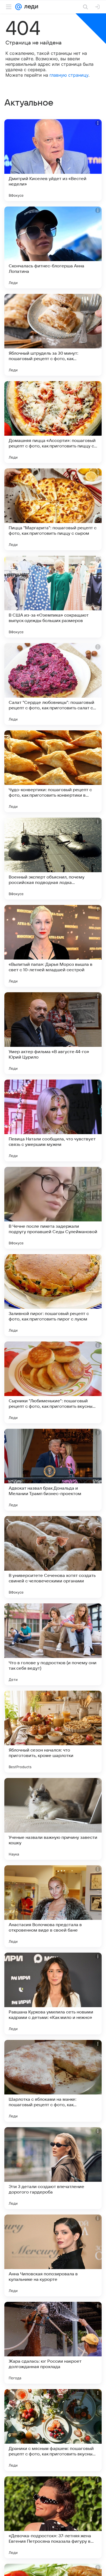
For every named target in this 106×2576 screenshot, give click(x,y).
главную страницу (69, 75)
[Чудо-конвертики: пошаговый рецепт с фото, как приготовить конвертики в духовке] (53, 771)
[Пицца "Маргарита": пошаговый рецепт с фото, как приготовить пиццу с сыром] (53, 509)
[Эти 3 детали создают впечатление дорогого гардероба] (53, 2168)
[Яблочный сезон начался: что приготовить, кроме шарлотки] (53, 1732)
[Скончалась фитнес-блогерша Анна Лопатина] (53, 247)
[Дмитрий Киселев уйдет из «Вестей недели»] (53, 160)
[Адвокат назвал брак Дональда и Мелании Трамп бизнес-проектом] (53, 1470)
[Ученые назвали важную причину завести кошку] (53, 1819)
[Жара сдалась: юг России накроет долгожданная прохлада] (53, 2343)
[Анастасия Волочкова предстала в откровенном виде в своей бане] (53, 1906)
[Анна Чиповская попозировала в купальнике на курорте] (53, 2255)
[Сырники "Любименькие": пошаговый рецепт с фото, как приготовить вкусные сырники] (53, 1382)
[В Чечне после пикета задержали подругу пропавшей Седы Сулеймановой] (53, 1208)
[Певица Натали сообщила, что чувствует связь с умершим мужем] (53, 1120)
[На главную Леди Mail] (30, 7)
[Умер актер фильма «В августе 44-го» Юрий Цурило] (53, 1033)
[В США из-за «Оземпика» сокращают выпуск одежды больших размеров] (53, 597)
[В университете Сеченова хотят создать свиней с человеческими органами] (53, 1557)
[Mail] (18, 7)
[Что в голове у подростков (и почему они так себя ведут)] (53, 1644)
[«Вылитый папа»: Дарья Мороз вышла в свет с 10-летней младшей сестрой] (53, 946)
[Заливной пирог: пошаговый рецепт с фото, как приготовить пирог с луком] (53, 1295)
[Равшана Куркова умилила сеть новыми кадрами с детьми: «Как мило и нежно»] (53, 1994)
